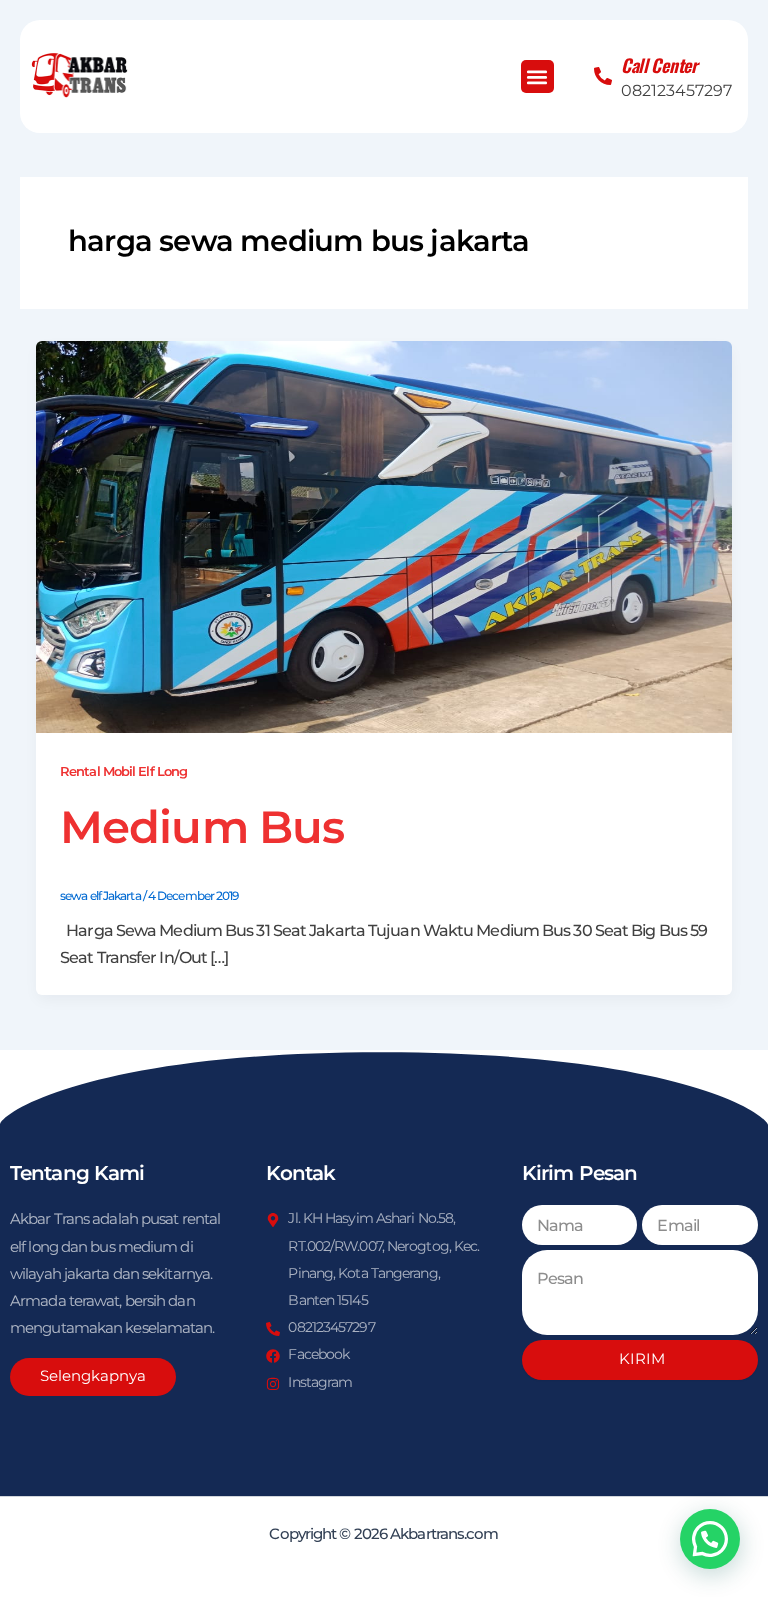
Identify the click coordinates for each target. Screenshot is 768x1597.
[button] (537, 76)
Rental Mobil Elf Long (123, 771)
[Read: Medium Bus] (384, 535)
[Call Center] (603, 76)
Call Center (659, 65)
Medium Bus (202, 826)
